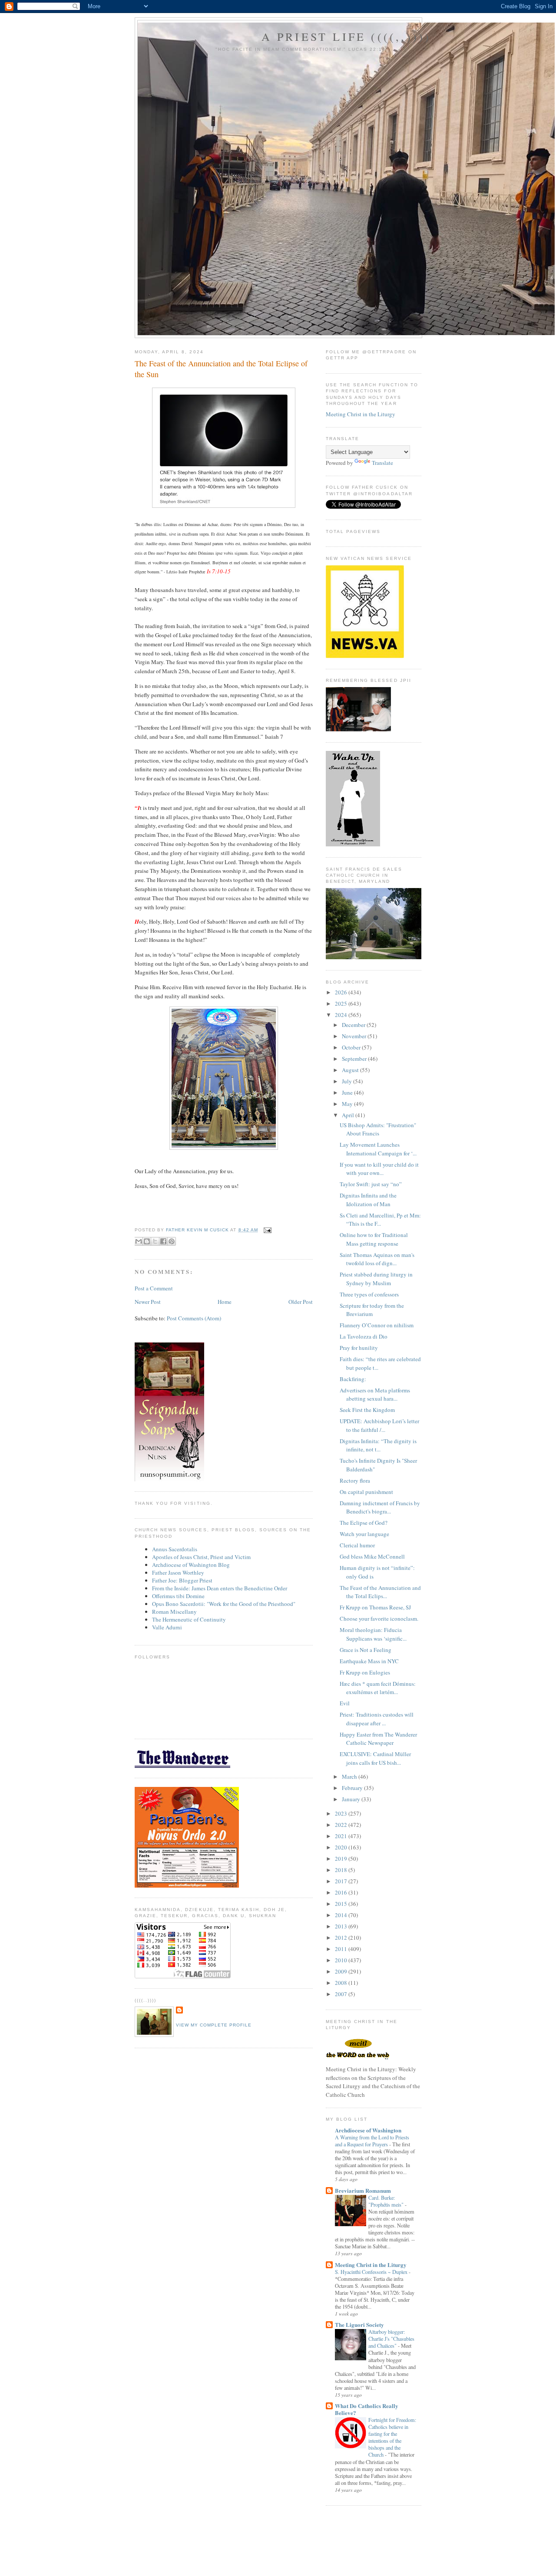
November (355, 1036)
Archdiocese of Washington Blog (191, 1565)
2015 (342, 1904)
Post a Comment (154, 1288)
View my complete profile (214, 2025)
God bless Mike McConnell (372, 1556)
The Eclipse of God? (364, 1523)
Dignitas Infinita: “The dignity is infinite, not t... (378, 1445)
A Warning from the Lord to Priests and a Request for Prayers (372, 2141)
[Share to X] (155, 1241)
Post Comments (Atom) (194, 1318)
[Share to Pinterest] (172, 1241)
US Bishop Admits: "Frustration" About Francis (378, 1129)
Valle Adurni (167, 1627)
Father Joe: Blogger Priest (182, 1580)
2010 (342, 1960)
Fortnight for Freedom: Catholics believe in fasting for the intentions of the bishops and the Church (392, 2437)
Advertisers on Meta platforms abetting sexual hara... (375, 1395)
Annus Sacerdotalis (175, 1549)
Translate (382, 463)
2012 (342, 1938)
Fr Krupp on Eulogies (365, 1672)
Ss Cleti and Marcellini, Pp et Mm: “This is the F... (380, 1220)
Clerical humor (357, 1545)
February (353, 1788)
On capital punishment (366, 1492)
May (348, 1104)
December (354, 1025)
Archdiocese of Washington (368, 2130)
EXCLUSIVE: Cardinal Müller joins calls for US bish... (375, 1758)
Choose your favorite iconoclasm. (379, 1619)
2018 (342, 1870)
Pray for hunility (359, 1348)
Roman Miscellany (174, 1612)
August (351, 1070)
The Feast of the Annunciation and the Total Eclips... (380, 1592)
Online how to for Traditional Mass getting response (374, 1239)
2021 (342, 1836)
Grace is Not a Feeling (366, 1650)
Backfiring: (353, 1379)
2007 (342, 1994)
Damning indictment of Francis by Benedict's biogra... (380, 1507)
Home (225, 1302)
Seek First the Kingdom (367, 1410)
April (349, 1115)
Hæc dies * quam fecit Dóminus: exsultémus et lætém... (378, 1688)
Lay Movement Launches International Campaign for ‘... (378, 1149)
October (352, 1047)
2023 (342, 1813)
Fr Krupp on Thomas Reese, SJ (375, 1607)
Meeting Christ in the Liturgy (361, 414)
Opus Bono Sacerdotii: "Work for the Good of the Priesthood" (224, 1604)
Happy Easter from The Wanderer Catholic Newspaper (378, 1739)
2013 (342, 1926)
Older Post (301, 1302)
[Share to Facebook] (163, 1241)
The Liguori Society (359, 2324)
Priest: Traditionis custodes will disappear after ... (377, 1719)
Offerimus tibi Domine (178, 1596)
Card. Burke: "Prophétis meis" (387, 2201)
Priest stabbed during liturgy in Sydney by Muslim (376, 1279)
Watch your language (364, 1534)
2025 (342, 1003)
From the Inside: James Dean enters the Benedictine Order (220, 1588)
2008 (342, 1983)
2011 (342, 1949)
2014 (342, 1915)
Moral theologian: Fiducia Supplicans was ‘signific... (373, 1634)
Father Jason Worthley (178, 1573)
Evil (345, 1703)
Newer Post (148, 1302)
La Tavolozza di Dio (364, 1336)
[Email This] (139, 1241)
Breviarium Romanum (363, 2190)
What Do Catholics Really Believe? (367, 2409)
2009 (342, 1971)
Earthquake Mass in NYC (369, 1661)
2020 (342, 1847)
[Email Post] (266, 1230)
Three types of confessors (369, 1294)
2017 (342, 1881)
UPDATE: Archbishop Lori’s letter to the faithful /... (379, 1425)
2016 (342, 1892)
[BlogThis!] (147, 1241)
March (350, 1777)
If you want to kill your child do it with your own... (379, 1169)
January (352, 1799)
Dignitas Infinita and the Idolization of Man (368, 1200)
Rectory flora (355, 1480)
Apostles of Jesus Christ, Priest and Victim (201, 1557)
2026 (342, 992)
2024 (342, 1015)
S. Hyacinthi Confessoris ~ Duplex (372, 2272)
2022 (342, 1825)
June (348, 1092)
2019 (342, 1859)
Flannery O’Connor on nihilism (377, 1325)
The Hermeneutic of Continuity (189, 1619)
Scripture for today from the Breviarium (372, 1310)
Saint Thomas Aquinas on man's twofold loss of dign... (377, 1259)
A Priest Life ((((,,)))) (346, 36)
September (355, 1059)
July (347, 1081)
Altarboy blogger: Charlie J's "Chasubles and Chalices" (391, 2339)
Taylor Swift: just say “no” (371, 1184)
